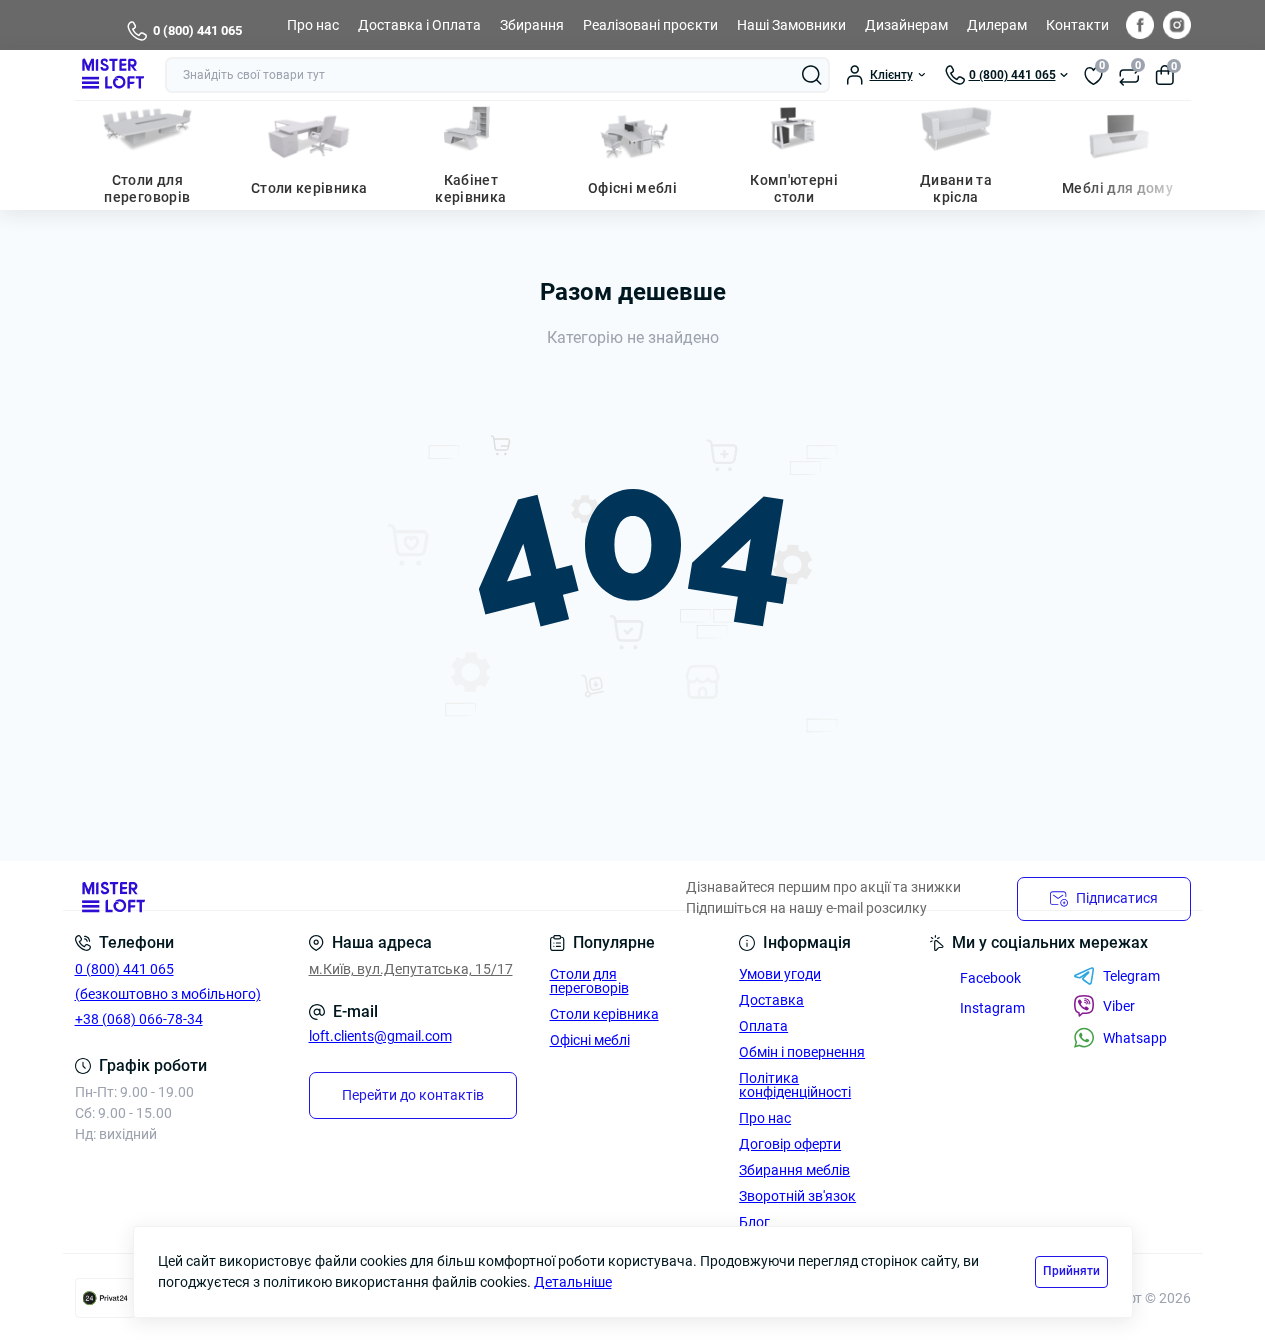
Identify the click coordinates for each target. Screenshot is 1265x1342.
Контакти (1077, 25)
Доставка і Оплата (419, 25)
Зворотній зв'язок (797, 1196)
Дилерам (997, 25)
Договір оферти (790, 1144)
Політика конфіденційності (795, 1085)
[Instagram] (1177, 25)
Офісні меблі (632, 188)
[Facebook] (1140, 25)
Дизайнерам (906, 25)
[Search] (812, 75)
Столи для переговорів (147, 188)
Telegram (1131, 976)
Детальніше (573, 1282)
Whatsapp (1135, 1038)
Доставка (771, 1000)
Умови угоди (780, 974)
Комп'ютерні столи (794, 188)
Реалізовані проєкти (650, 25)
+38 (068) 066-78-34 (139, 1019)
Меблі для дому (1117, 188)
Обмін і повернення (802, 1052)
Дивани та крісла (956, 188)
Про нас (313, 25)
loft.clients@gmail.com (380, 1036)
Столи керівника (309, 188)
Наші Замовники (791, 25)
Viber (1119, 1006)
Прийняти (1071, 1271)
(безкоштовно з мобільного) (168, 994)
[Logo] (112, 75)
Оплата (763, 1026)
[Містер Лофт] (348, 898)
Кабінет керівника (470, 188)
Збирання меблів (794, 1170)
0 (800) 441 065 (197, 30)
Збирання (532, 25)
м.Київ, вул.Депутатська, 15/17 (411, 969)
